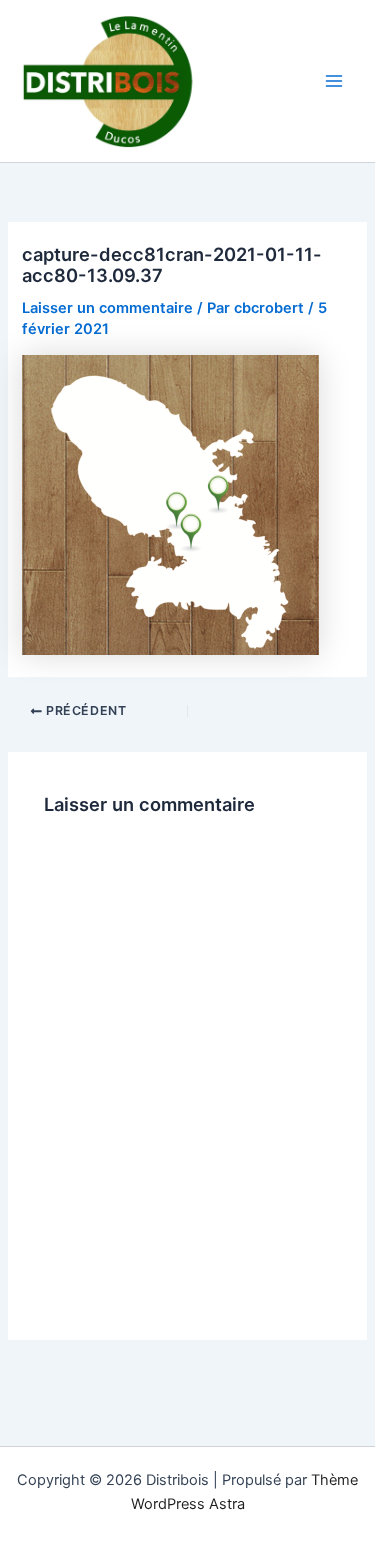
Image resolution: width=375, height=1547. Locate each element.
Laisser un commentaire (107, 308)
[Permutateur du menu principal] (334, 81)
